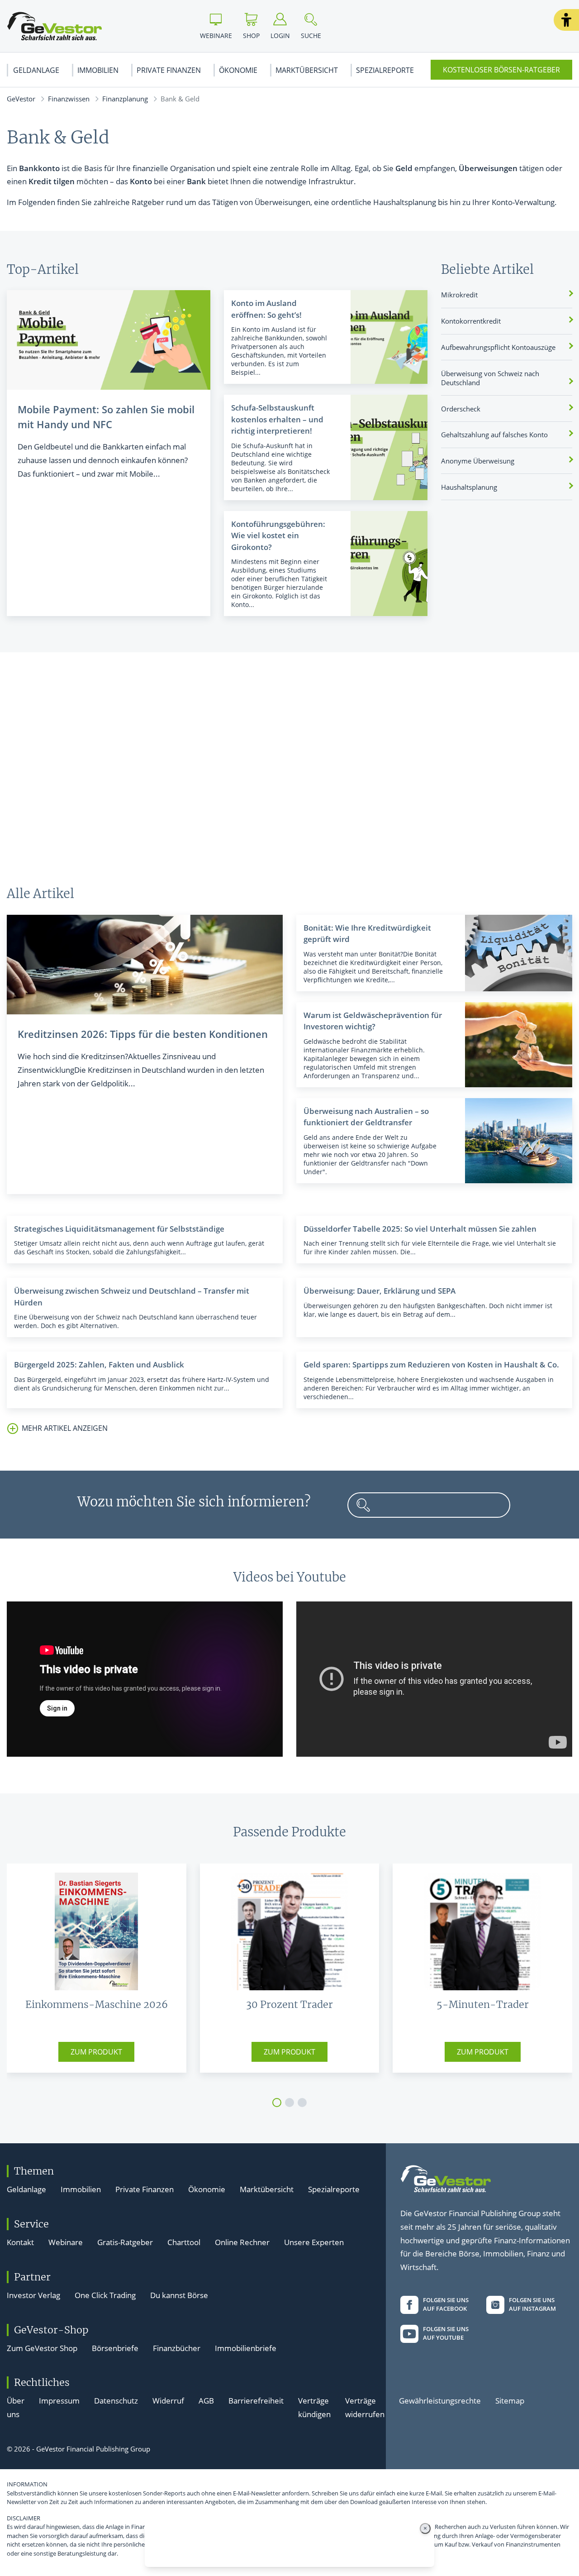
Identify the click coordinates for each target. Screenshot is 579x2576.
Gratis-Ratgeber (125, 2242)
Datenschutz (116, 2401)
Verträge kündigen (314, 2407)
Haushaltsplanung (469, 487)
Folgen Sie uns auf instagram (532, 2304)
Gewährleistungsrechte (440, 2401)
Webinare (66, 2242)
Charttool (184, 2242)
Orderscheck (461, 409)
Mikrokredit (459, 295)
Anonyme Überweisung (478, 461)
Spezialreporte (385, 70)
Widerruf (168, 2401)
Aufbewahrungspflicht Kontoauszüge (498, 347)
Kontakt (20, 2242)
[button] (566, 20)
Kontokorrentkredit (471, 321)
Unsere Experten (314, 2242)
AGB (206, 2401)
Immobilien (98, 70)
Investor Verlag (33, 2295)
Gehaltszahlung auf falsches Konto (494, 435)
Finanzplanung (125, 99)
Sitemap (510, 2401)
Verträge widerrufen (365, 2407)
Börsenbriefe (115, 2348)
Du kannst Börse (179, 2295)
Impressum (59, 2401)
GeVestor (21, 99)
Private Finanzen (169, 70)
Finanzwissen (69, 99)
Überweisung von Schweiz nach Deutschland (490, 378)
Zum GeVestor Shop (42, 2348)
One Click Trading (105, 2295)
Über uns (16, 2407)
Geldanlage (36, 70)
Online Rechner (242, 2242)
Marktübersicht (307, 70)
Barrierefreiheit (256, 2401)
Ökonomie (238, 70)
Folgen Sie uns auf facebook (446, 2304)
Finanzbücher (177, 2348)
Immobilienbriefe (246, 2348)
